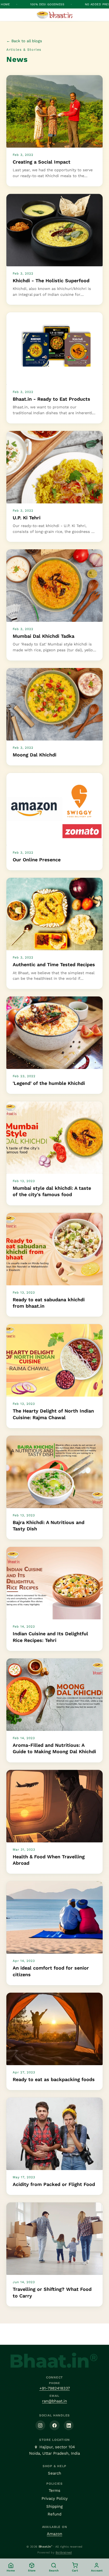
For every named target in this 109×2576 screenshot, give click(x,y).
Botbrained (64, 2553)
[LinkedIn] (69, 2425)
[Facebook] (54, 2425)
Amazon (54, 2534)
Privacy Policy (55, 2498)
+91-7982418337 (55, 2388)
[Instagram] (40, 2425)
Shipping (54, 2506)
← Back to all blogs (24, 41)
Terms (54, 2491)
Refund (54, 2514)
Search (54, 2473)
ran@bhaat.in (54, 2401)
